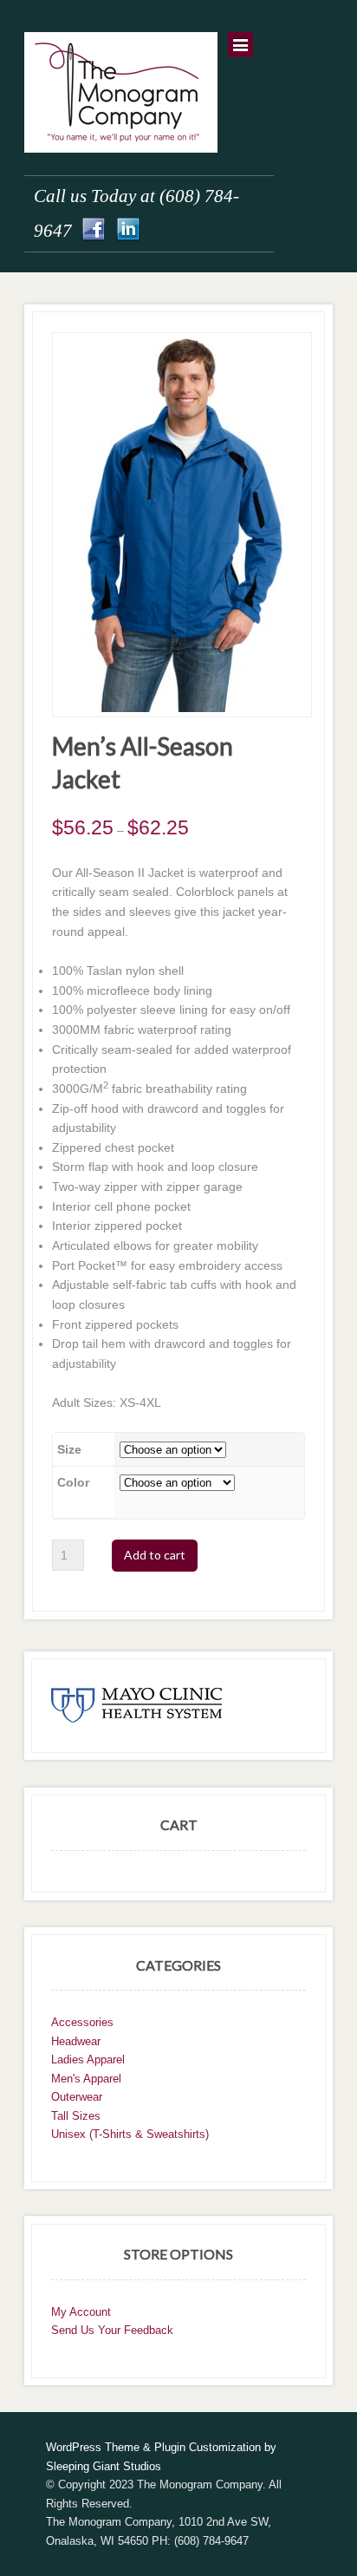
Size (69, 1449)
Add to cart (155, 1555)
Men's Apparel (86, 2079)
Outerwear (77, 2097)
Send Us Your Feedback (112, 2330)
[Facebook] (94, 231)
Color (73, 1482)
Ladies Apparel (88, 2059)
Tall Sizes (76, 2116)
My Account (81, 2312)
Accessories (82, 2022)
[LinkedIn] (128, 231)
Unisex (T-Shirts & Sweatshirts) (130, 2134)
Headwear (76, 2041)
